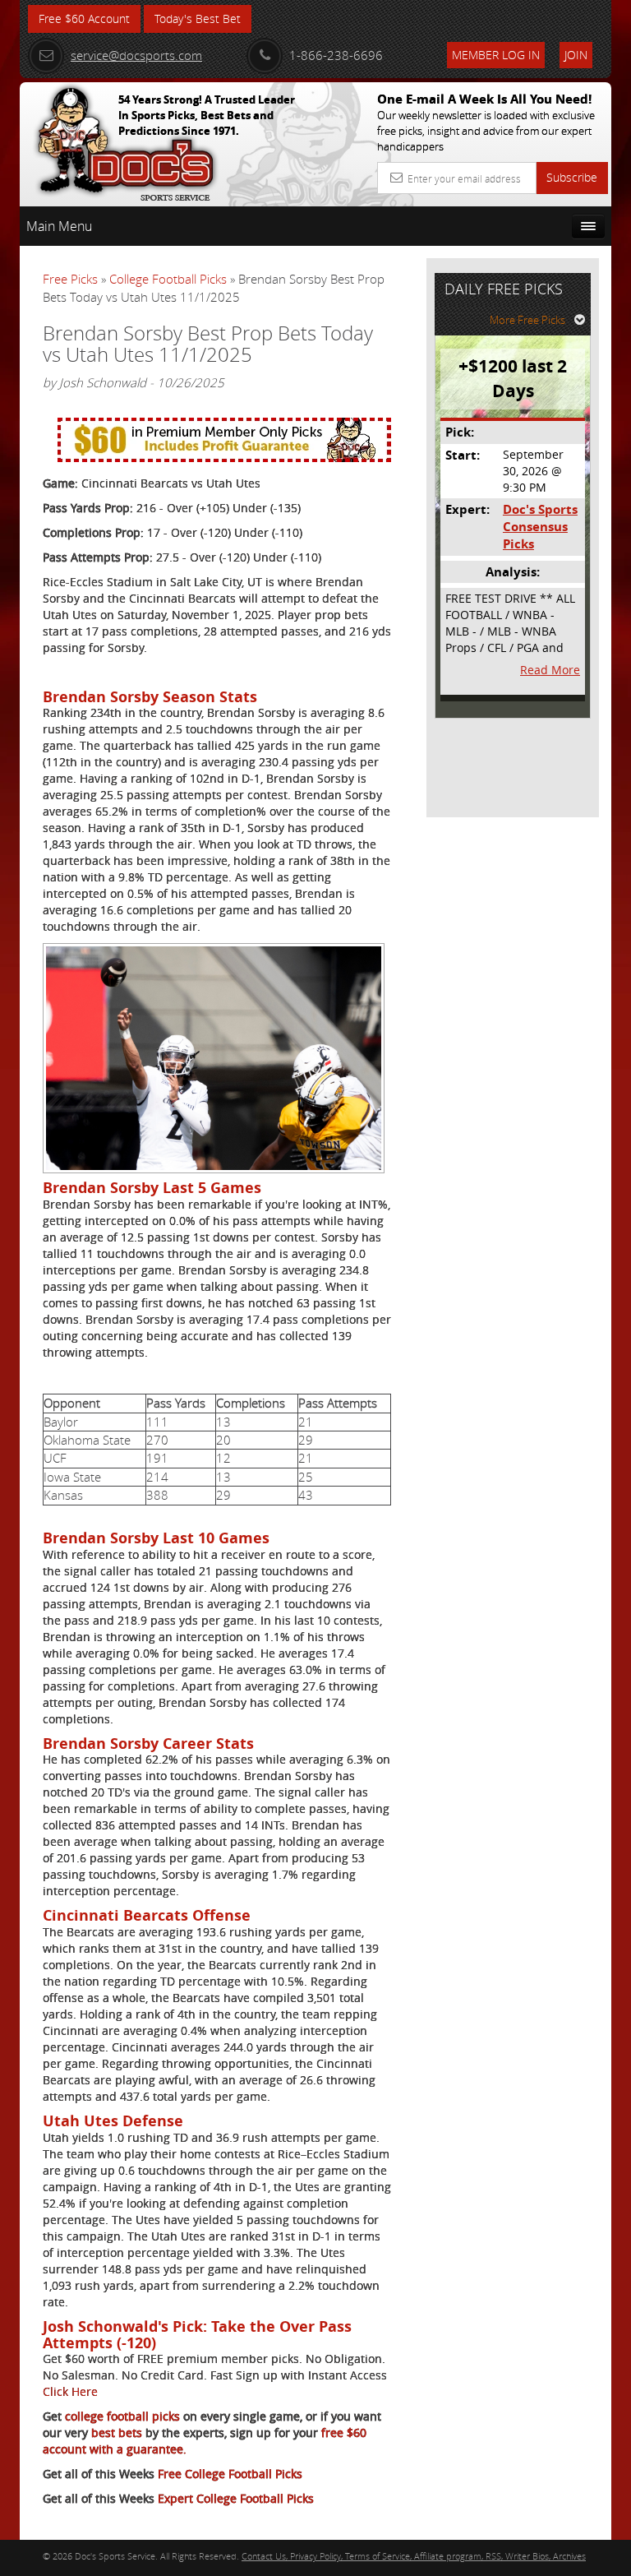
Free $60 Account (84, 18)
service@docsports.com (136, 55)
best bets (115, 2433)
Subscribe (572, 177)
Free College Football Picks (230, 2474)
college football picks (121, 2416)
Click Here (70, 2391)
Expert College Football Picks (236, 2498)
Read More (550, 670)
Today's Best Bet (198, 18)
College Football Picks (168, 279)
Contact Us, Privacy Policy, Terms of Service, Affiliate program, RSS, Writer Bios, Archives (414, 2556)
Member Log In (496, 55)
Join (576, 55)
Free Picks (70, 279)
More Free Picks (527, 320)
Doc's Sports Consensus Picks (540, 527)
